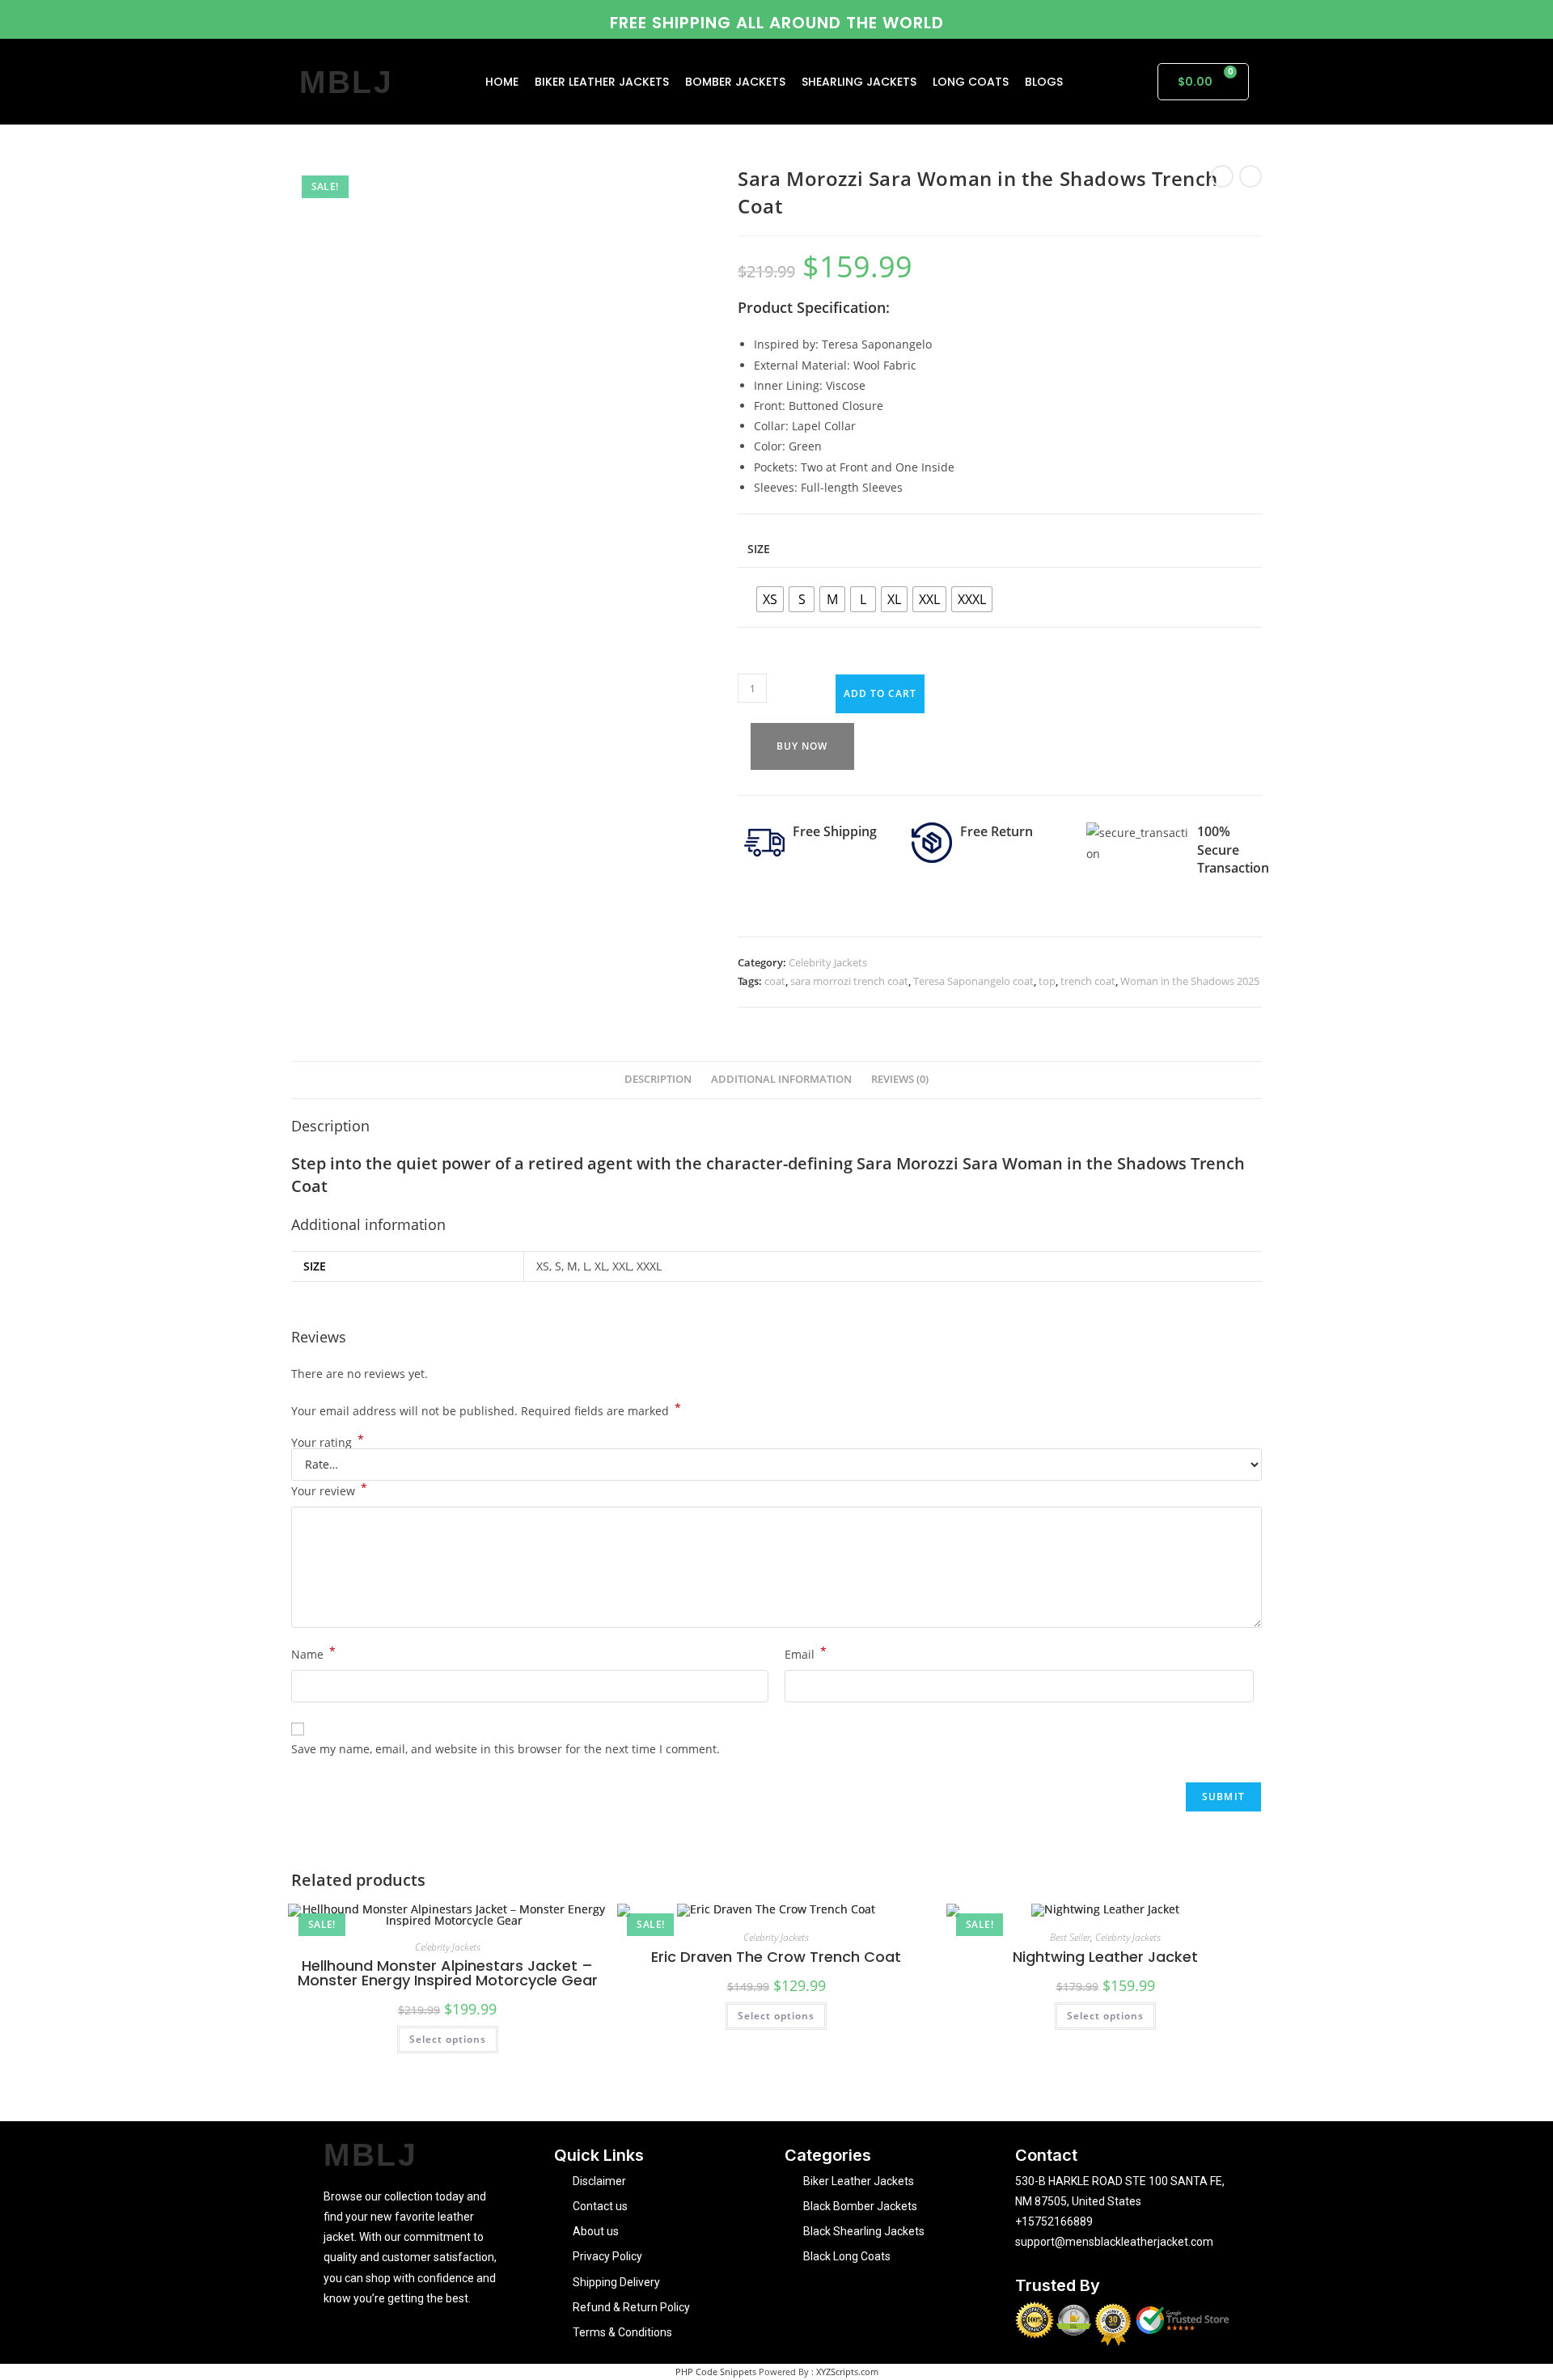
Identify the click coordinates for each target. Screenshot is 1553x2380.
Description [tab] (658, 1079)
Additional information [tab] (781, 1079)
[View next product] (1250, 176)
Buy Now (802, 746)
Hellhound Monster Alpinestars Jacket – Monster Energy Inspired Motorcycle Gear (448, 1973)
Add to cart (880, 693)
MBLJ (347, 82)
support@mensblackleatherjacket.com (1114, 2242)
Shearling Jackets (859, 82)
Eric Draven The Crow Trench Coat (776, 1957)
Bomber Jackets (735, 82)
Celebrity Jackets (828, 962)
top (1047, 981)
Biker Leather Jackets (602, 82)
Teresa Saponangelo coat (973, 981)
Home (502, 82)
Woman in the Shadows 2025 (1190, 981)
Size (759, 549)
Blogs (1044, 82)
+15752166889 (1054, 2221)
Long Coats (971, 82)
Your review (329, 1490)
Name (313, 1653)
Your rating (328, 1443)
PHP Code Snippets (716, 2372)
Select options (448, 2039)
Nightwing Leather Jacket (1105, 1957)
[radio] (770, 599)
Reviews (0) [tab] (900, 1079)
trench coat (1088, 981)
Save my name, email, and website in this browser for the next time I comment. (506, 1749)
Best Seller (1070, 1937)
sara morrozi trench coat (849, 981)
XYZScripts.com (847, 2372)
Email (806, 1653)
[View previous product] (1222, 176)
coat (775, 981)
